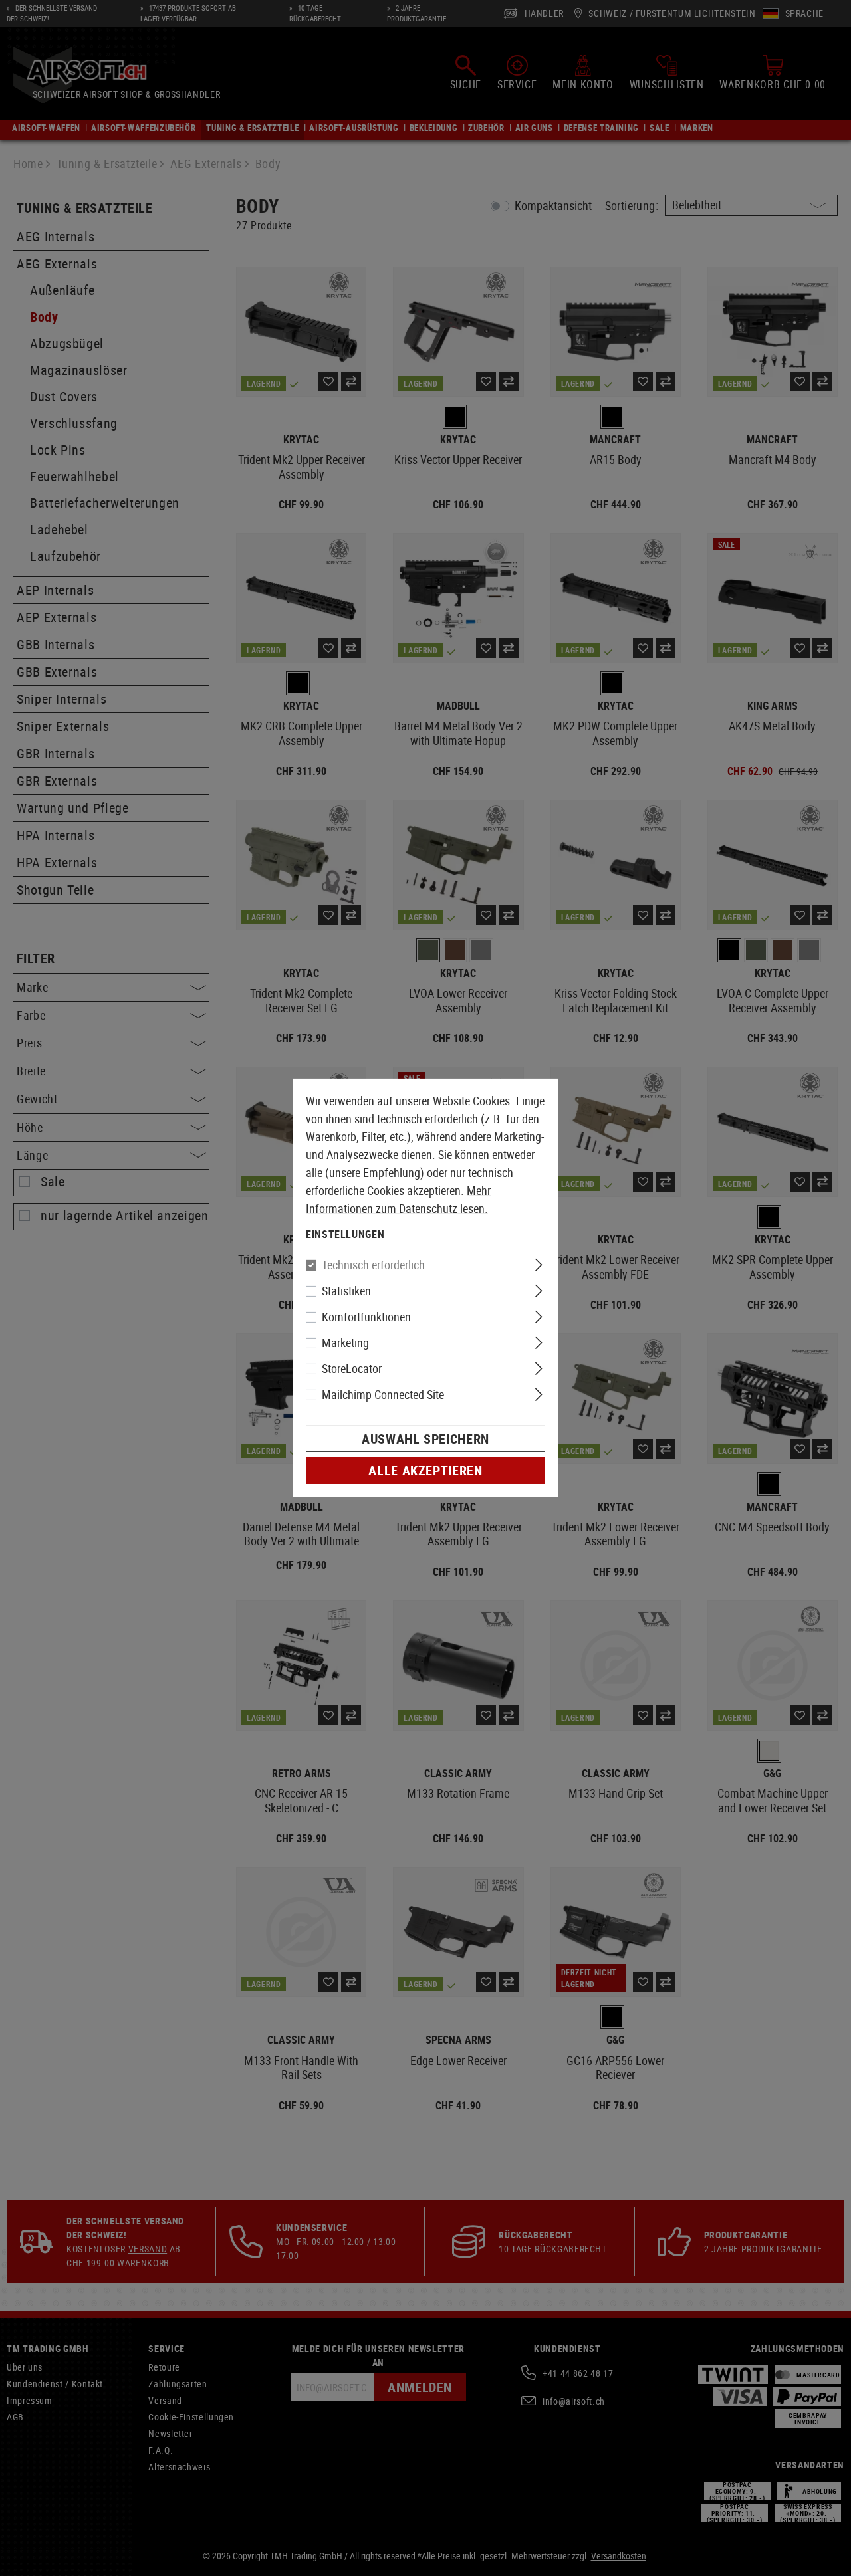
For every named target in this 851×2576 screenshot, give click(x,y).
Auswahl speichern (425, 1439)
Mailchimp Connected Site (383, 1394)
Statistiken (346, 1291)
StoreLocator (352, 1368)
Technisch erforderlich (373, 1265)
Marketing (345, 1342)
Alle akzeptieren (425, 1470)
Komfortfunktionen (366, 1317)
